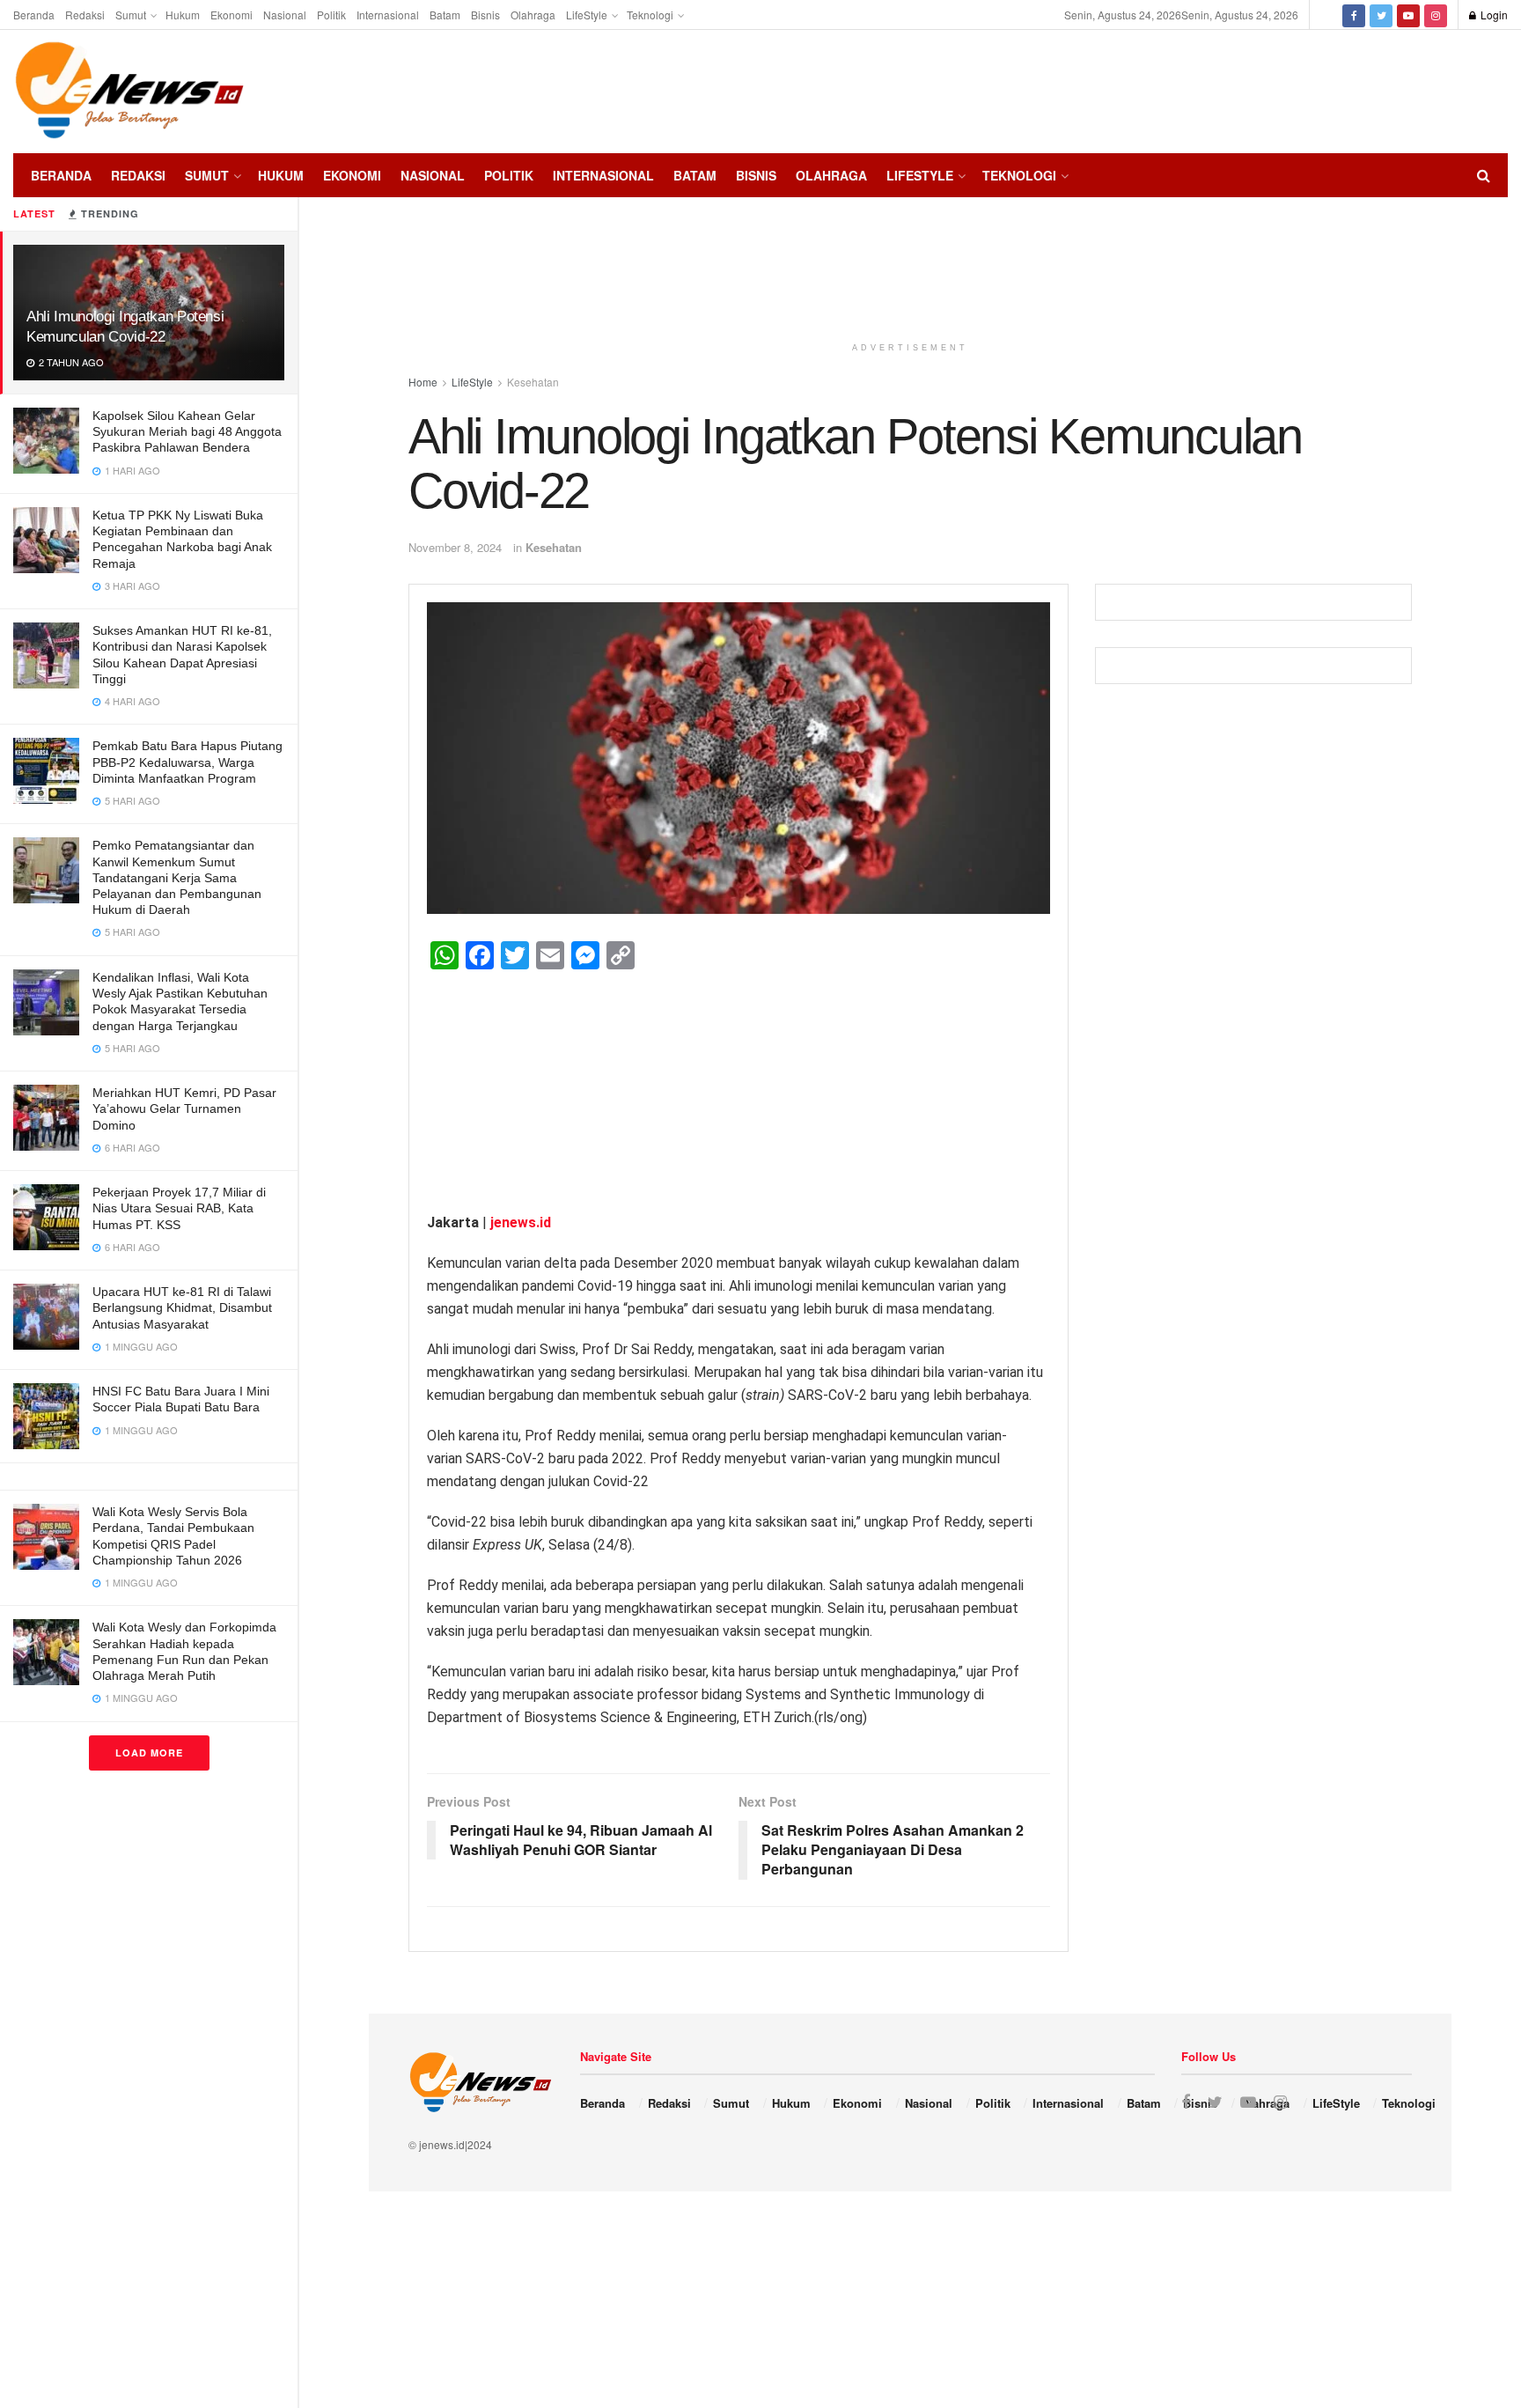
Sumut (131, 15)
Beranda (34, 15)
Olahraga (533, 15)
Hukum (183, 15)
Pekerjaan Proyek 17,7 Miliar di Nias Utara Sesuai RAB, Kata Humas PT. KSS (179, 1208)
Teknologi (650, 15)
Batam (445, 15)
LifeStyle (587, 15)
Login (1493, 15)
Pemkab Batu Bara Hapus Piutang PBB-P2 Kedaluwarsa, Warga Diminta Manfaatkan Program (187, 762)
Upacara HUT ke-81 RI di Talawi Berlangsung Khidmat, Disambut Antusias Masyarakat (182, 1307)
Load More (149, 1753)
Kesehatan (554, 547)
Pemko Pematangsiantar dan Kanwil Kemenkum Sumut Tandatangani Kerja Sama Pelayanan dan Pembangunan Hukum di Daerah (177, 877)
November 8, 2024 (455, 547)
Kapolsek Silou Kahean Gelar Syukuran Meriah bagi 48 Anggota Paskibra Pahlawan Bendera (187, 431)
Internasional (388, 15)
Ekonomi (231, 15)
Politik (331, 15)
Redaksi (85, 15)
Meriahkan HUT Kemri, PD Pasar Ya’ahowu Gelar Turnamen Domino (184, 1108)
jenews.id (521, 1222)
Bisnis (485, 15)
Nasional (285, 15)
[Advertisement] (1455, 89)
